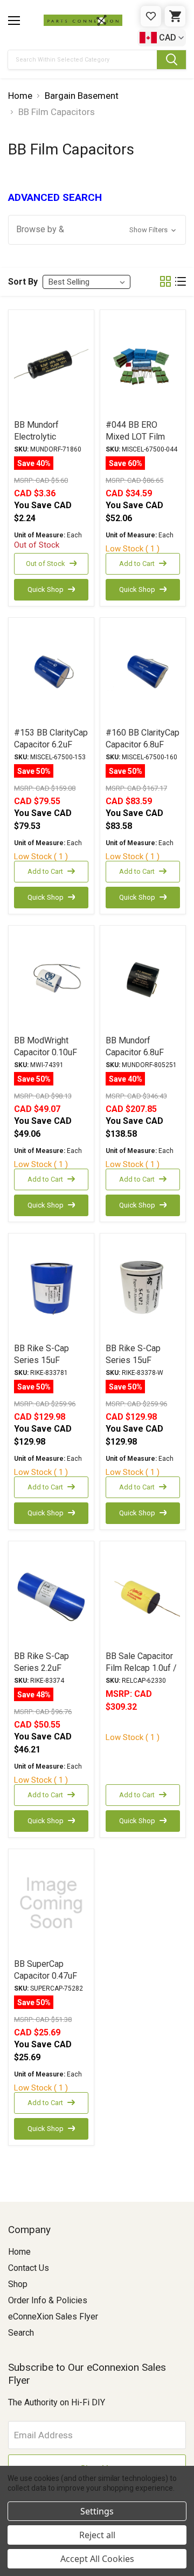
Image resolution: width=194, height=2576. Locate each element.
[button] (97, 230)
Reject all (97, 2535)
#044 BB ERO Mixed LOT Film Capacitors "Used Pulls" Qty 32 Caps (141, 443)
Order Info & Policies (48, 2300)
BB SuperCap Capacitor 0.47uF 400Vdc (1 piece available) (46, 1982)
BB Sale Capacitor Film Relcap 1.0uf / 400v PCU (141, 1668)
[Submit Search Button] (171, 60)
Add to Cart (137, 564)
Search (21, 2333)
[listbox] (86, 282)
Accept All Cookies (97, 2559)
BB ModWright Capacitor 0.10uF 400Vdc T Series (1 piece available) (50, 1058)
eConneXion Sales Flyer (53, 2317)
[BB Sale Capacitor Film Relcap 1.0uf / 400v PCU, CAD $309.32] (143, 1595)
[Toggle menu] (14, 21)
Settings (97, 2511)
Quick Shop (46, 589)
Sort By (23, 282)
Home (19, 2252)
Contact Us (29, 2268)
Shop (18, 2284)
